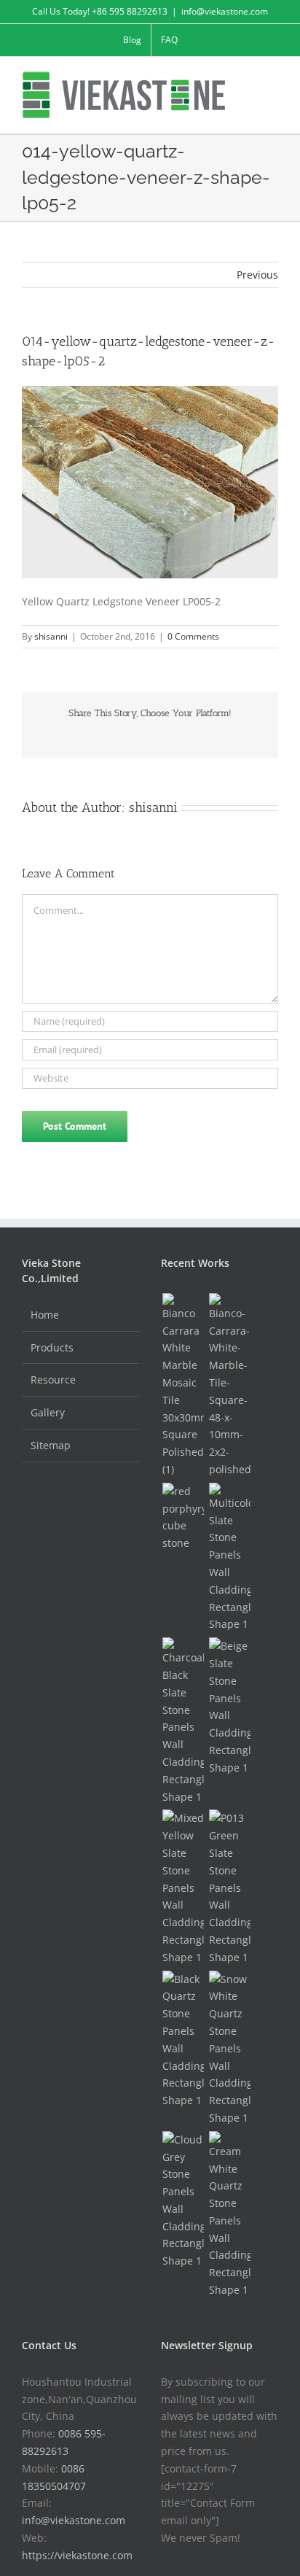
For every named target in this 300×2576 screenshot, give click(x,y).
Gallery (48, 1412)
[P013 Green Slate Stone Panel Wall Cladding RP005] (229, 1888)
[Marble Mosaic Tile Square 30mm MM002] (183, 1386)
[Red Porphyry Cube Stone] (183, 1517)
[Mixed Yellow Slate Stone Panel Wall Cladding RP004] (183, 1888)
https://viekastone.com (77, 2555)
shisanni (51, 636)
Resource (53, 1380)
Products (52, 1347)
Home (45, 1315)
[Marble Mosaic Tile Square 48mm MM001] (229, 1386)
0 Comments (193, 636)
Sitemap (51, 1445)
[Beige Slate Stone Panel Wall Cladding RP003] (229, 1707)
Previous (257, 275)
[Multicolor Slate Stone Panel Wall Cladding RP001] (229, 1558)
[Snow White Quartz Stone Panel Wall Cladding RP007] (229, 2049)
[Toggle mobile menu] (272, 79)
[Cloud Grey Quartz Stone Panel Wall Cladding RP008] (183, 2200)
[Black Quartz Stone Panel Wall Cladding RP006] (183, 2040)
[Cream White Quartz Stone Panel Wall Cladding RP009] (229, 2215)
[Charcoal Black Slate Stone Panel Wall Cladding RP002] (183, 1721)
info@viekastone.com (225, 11)
